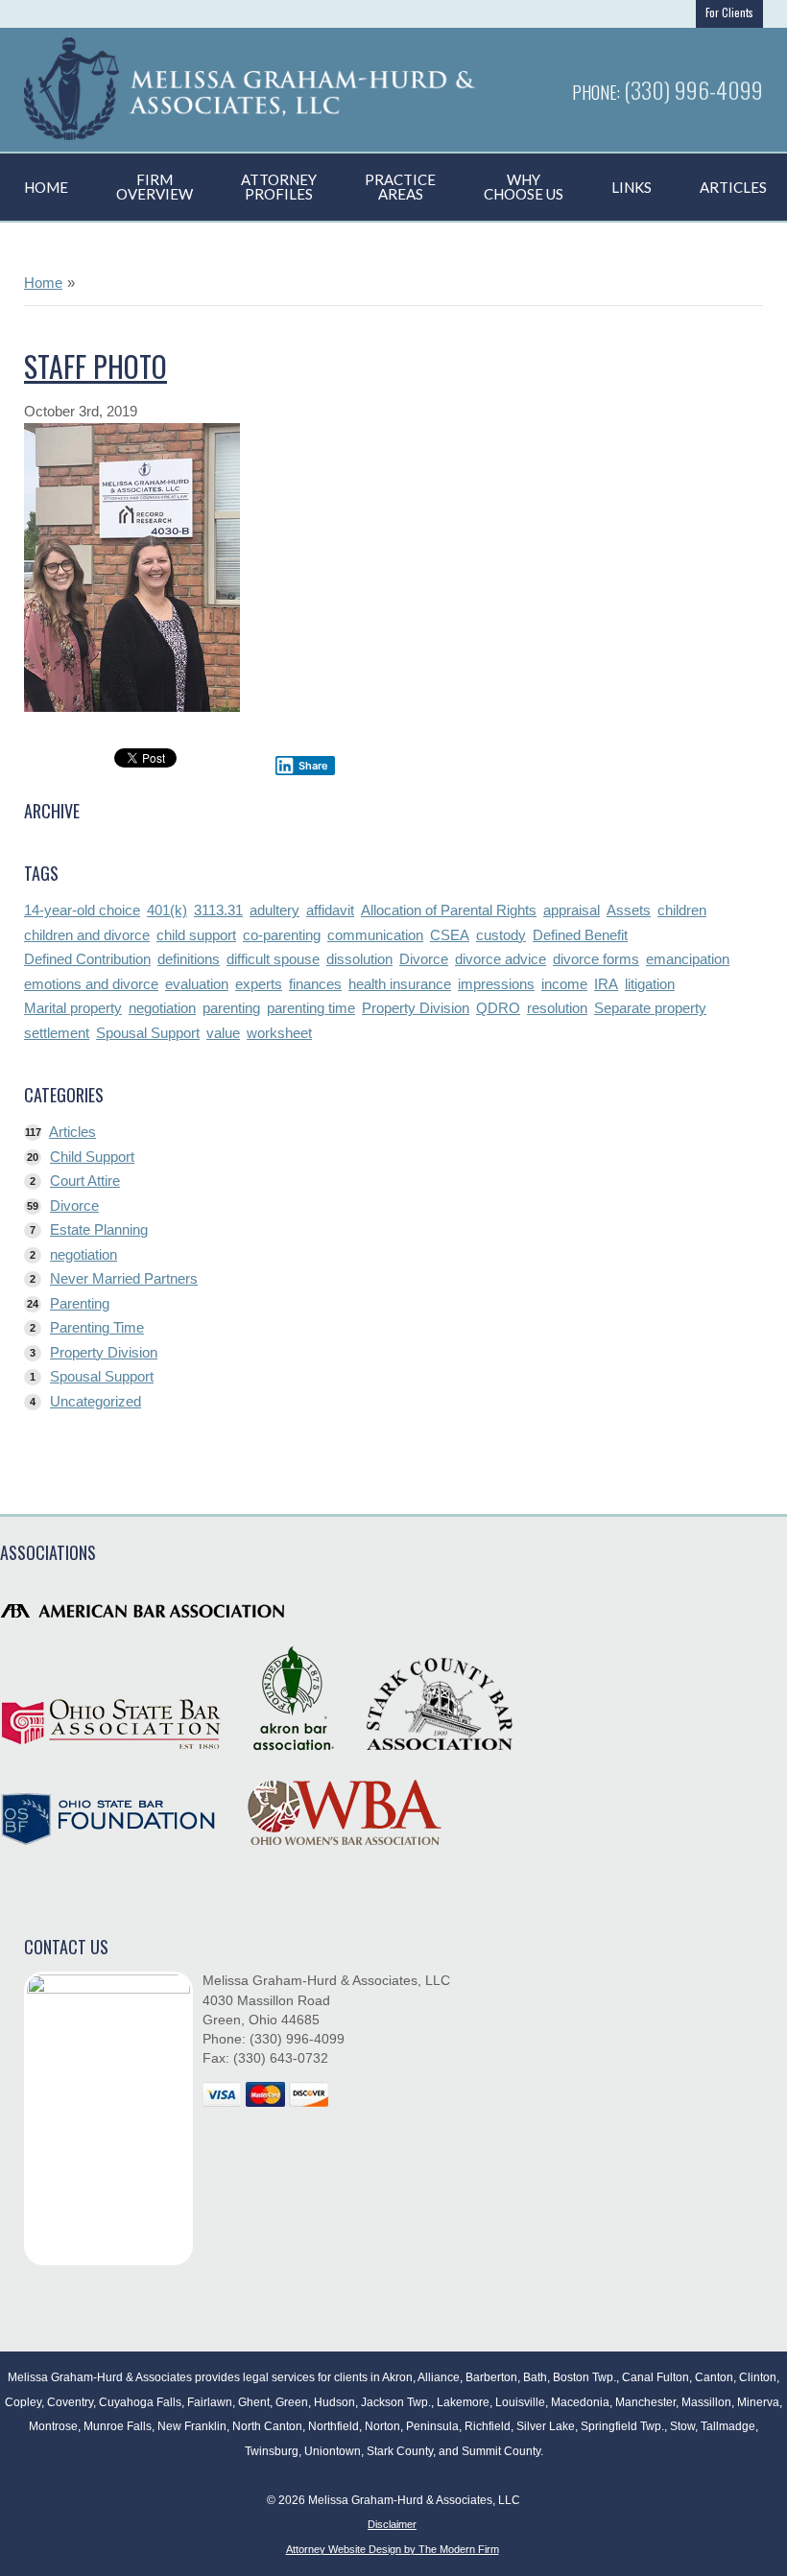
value (223, 1033)
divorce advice (501, 959)
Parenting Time (97, 1327)
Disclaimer (392, 2524)
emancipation (688, 959)
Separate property (650, 1008)
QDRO (498, 1008)
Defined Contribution (87, 959)
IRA (606, 984)
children (682, 910)
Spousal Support (148, 1033)
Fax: (218, 2058)
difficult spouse (273, 959)
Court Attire (85, 1181)
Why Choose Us (524, 187)
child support (196, 935)
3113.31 (218, 910)
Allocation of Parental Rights (449, 910)
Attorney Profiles (279, 187)
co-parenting (282, 935)
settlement (57, 1033)
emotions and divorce (91, 984)
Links (632, 187)
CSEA (450, 935)
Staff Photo (95, 366)
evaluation (197, 984)
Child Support (92, 1157)
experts (259, 984)
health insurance (400, 984)
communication (375, 935)
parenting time (311, 1008)
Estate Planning (99, 1229)
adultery (274, 910)
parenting (231, 1008)
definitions (189, 959)
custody (501, 935)
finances (315, 984)
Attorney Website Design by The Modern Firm (393, 2549)
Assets (629, 910)
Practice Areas (400, 187)
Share (313, 766)
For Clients (729, 12)
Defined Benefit (580, 935)
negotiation (162, 1008)
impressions (496, 984)
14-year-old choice (82, 910)
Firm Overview (155, 187)
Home (46, 187)
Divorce (424, 959)
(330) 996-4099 (693, 89)
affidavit (330, 910)
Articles (72, 1132)
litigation (650, 984)
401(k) (167, 910)
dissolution (359, 959)
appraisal (572, 910)
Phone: (598, 92)
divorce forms (596, 959)
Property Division (416, 1008)
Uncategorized (95, 1401)
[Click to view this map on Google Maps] (108, 2118)
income (564, 984)
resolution (557, 1008)
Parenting (80, 1303)
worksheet (279, 1033)
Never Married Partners (124, 1278)
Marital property (73, 1008)
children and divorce (87, 935)
